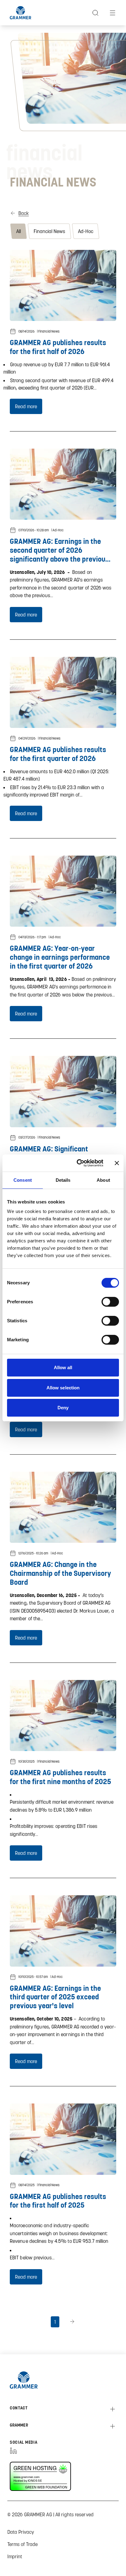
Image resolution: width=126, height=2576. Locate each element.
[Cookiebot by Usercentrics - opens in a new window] (78, 1163)
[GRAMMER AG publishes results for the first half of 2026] (63, 285)
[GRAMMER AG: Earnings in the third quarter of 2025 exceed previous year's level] (63, 1931)
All (19, 231)
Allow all (63, 1367)
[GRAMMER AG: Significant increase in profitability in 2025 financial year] (63, 1091)
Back (24, 213)
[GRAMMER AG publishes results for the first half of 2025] (63, 2139)
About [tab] (103, 1180)
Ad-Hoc (86, 231)
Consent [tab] (23, 1180)
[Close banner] (117, 1163)
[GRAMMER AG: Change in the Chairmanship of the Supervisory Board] (63, 1507)
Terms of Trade (22, 2544)
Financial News (49, 231)
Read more (26, 406)
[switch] (110, 1302)
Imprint (15, 2556)
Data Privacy (21, 2532)
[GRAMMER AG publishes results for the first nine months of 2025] (63, 1715)
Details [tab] (63, 1180)
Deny (63, 1408)
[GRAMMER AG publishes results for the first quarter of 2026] (63, 692)
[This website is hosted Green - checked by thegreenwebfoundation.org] (45, 2476)
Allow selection (63, 1388)
